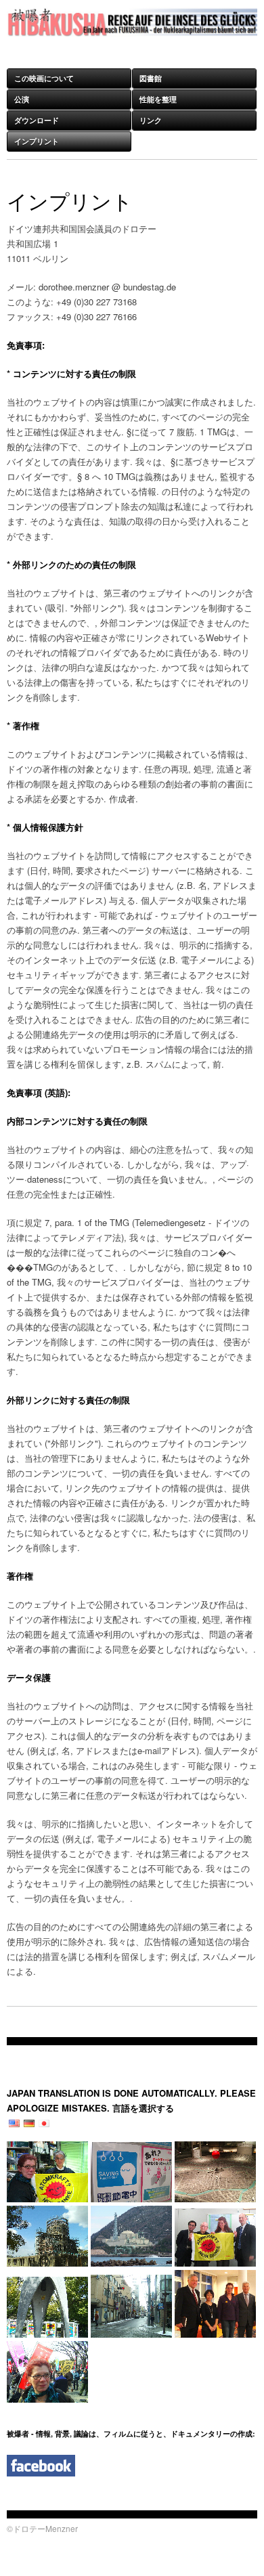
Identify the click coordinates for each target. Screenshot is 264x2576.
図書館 (151, 78)
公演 (22, 99)
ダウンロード (37, 120)
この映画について (44, 78)
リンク (151, 120)
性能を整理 (158, 99)
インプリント (37, 141)
